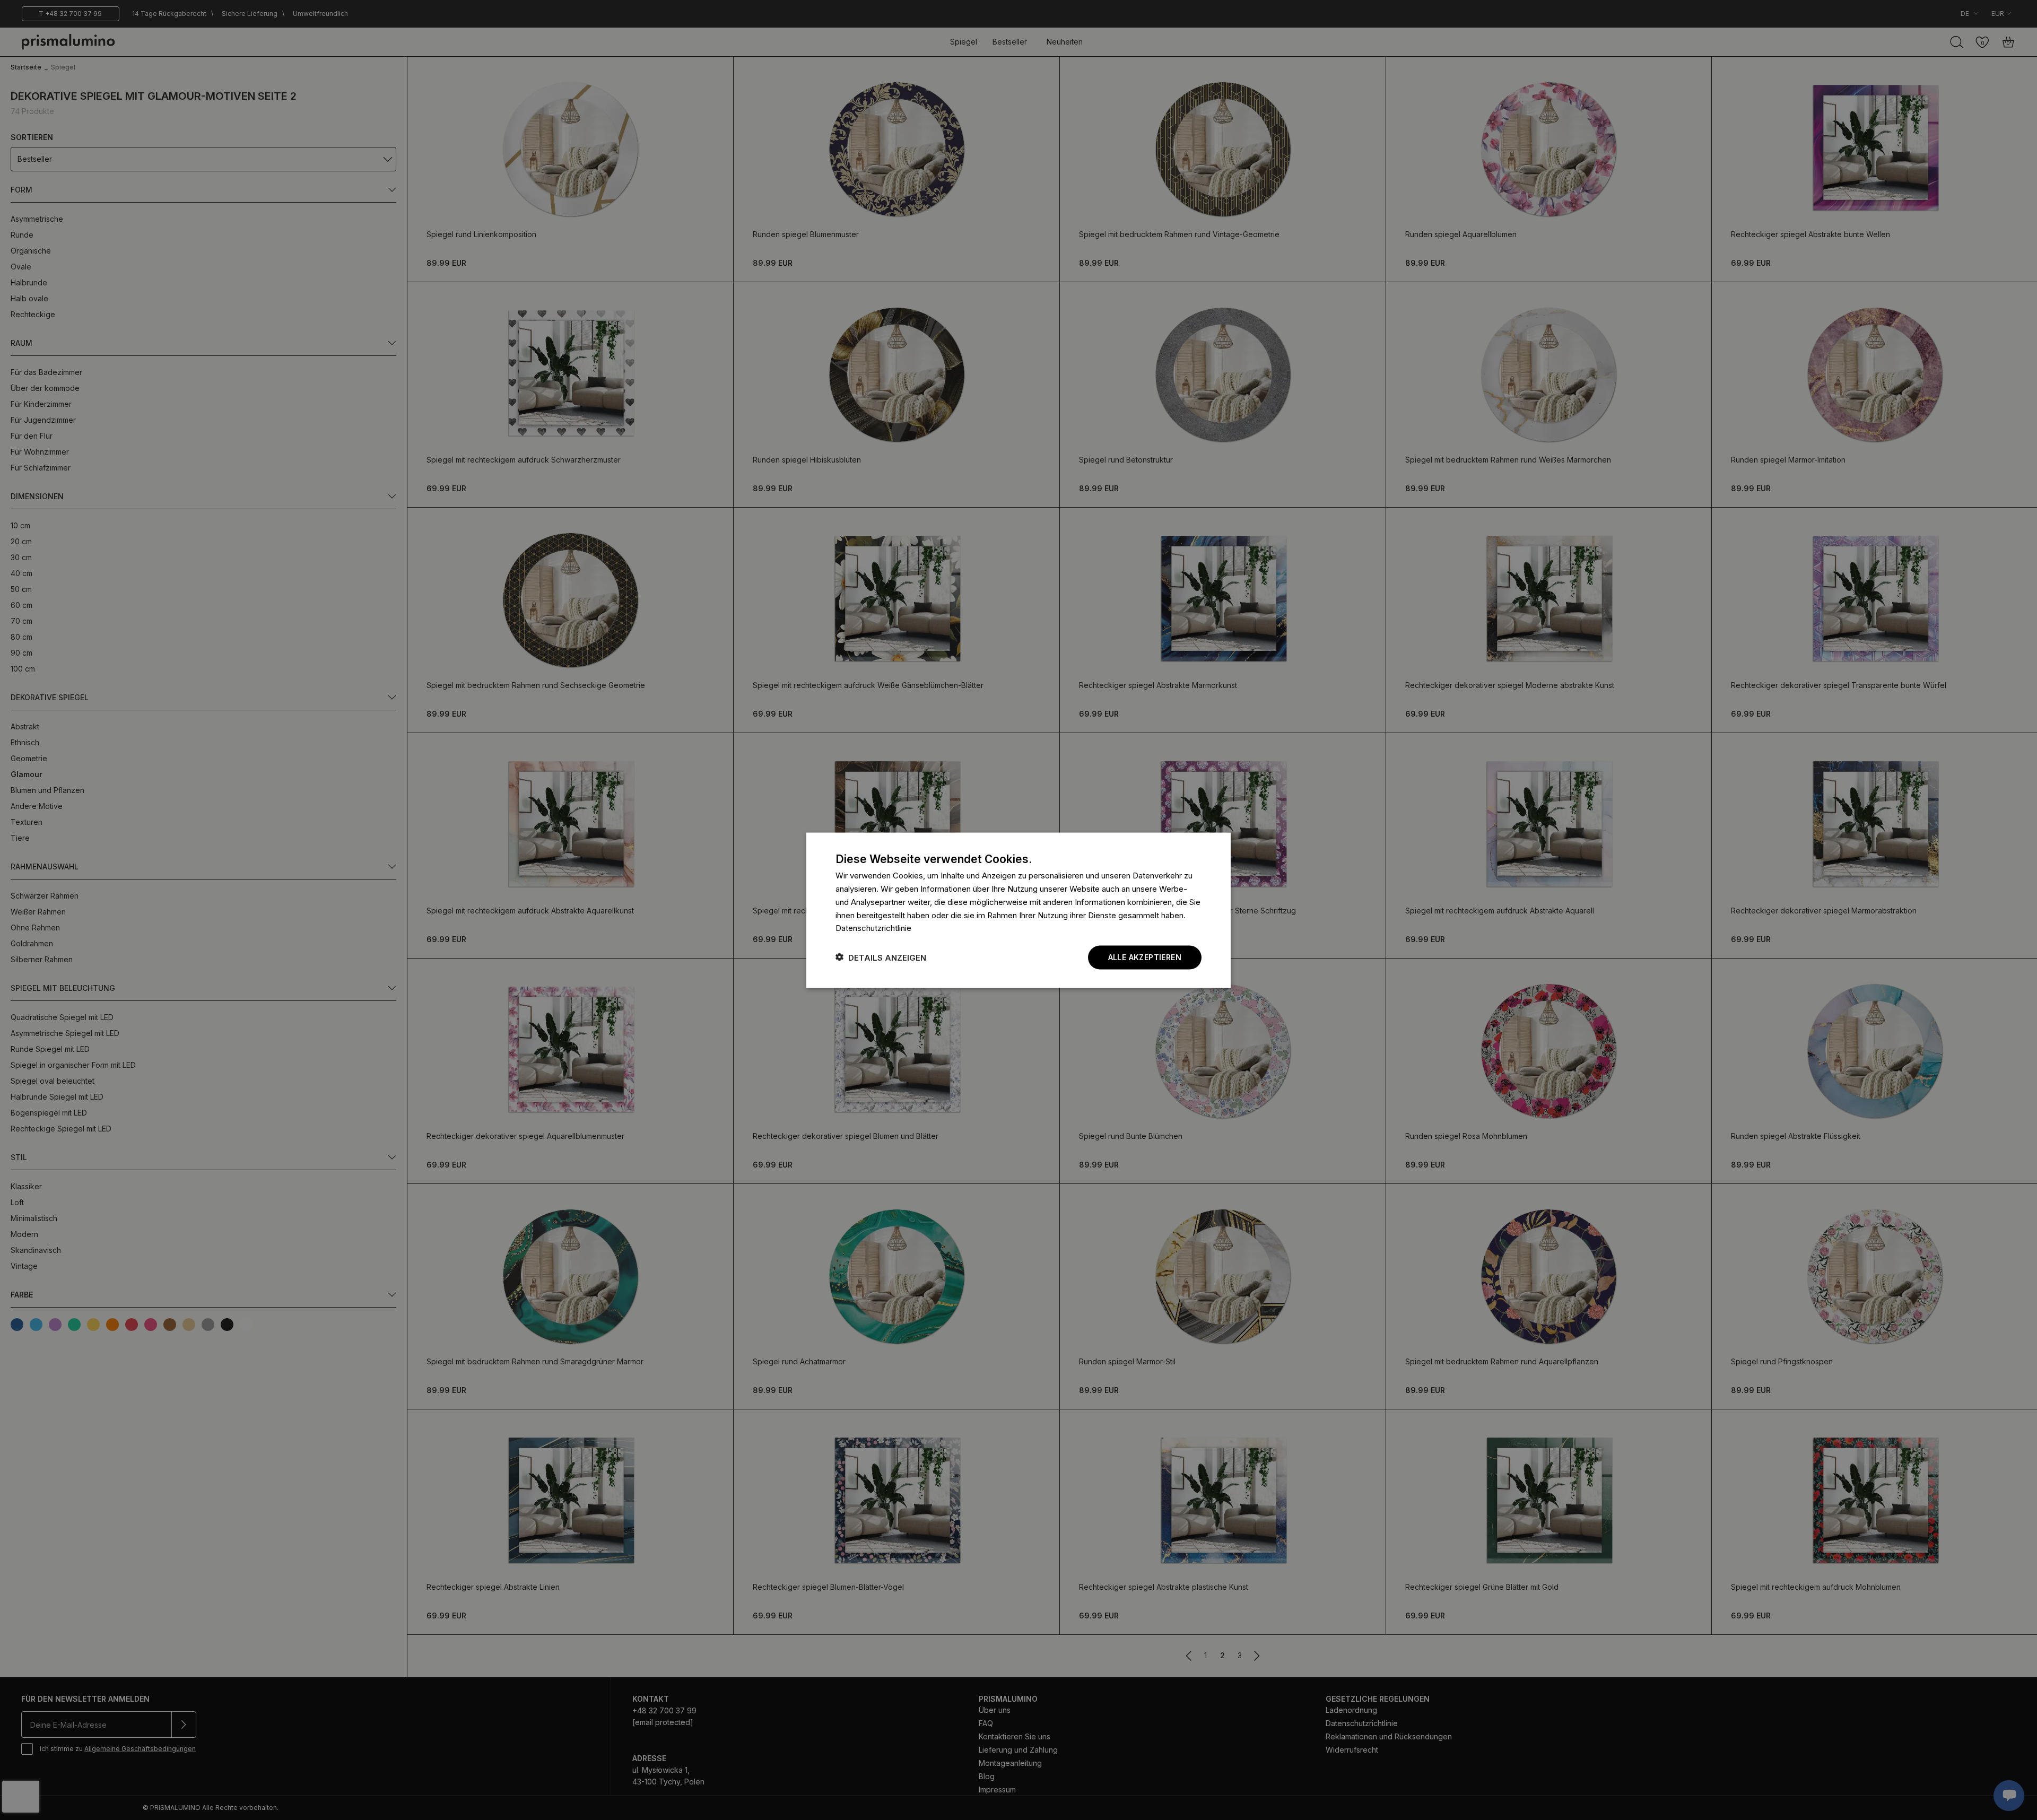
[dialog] (1019, 910)
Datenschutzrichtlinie (873, 928)
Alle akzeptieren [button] (1145, 957)
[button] (881, 957)
